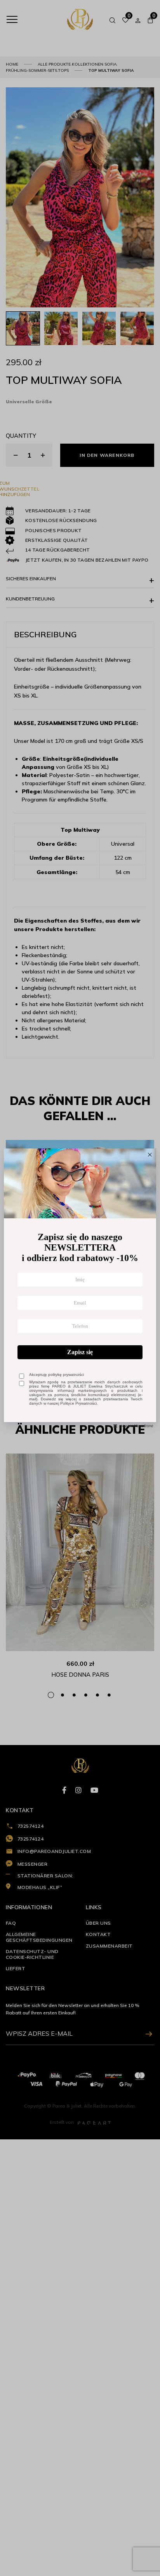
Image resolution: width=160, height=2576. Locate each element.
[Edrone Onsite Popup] (80, 1288)
